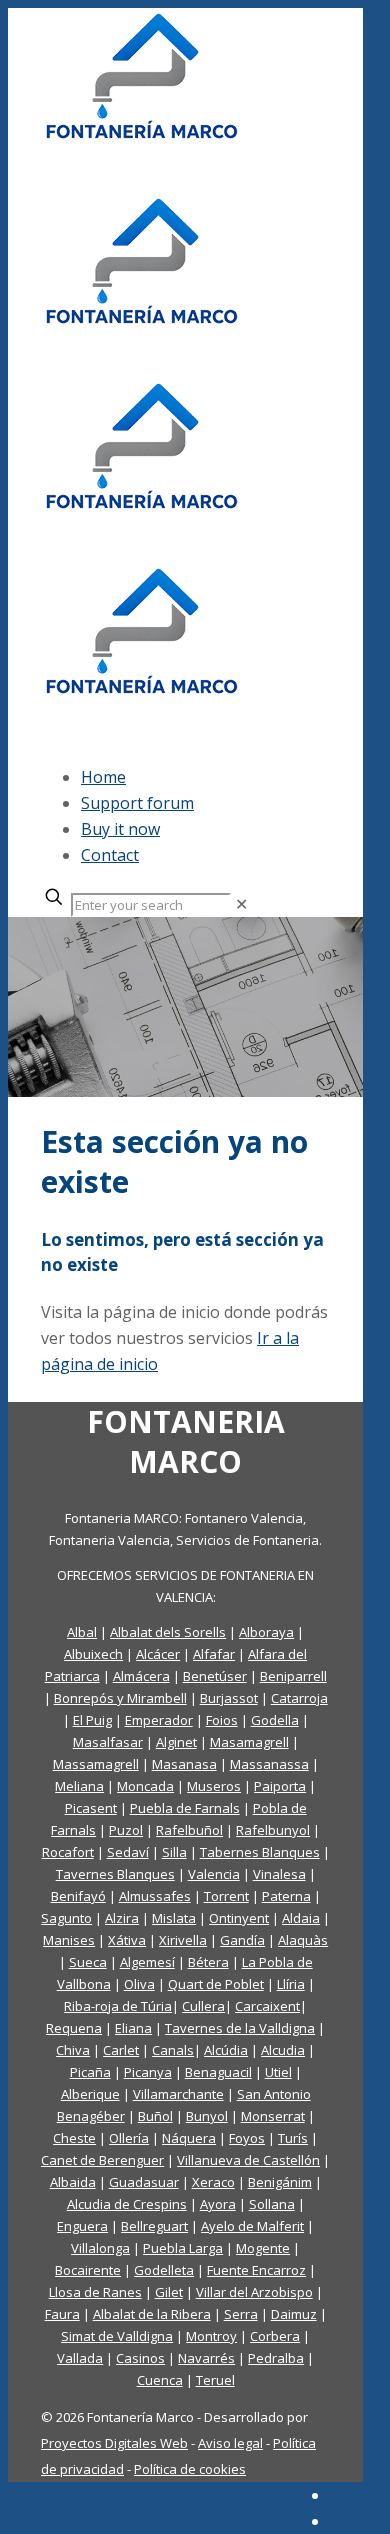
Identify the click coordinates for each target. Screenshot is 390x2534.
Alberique (90, 2094)
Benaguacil (218, 2072)
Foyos (247, 2138)
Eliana (133, 2028)
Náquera (189, 2138)
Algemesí (147, 1962)
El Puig (92, 1720)
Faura (62, 2314)
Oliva (139, 1984)
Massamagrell (96, 1764)
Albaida (73, 2182)
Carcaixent (267, 2006)
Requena (74, 2028)
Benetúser (215, 1676)
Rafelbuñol (189, 1830)
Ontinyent (239, 1918)
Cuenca (160, 2380)
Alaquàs (303, 1940)
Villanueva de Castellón (248, 2160)
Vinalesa (279, 1874)
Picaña (90, 2072)
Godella (275, 1720)
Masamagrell (249, 1742)
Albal (82, 1632)
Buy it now (120, 829)
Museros (214, 1786)
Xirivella (183, 1940)
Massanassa (269, 1764)
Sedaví (128, 1852)
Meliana (79, 1786)
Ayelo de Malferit (252, 2226)
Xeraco (213, 2182)
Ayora (218, 2204)
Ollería (129, 2138)
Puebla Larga (183, 2248)
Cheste (74, 2138)
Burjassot (229, 1698)
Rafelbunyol (273, 1830)
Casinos (140, 2358)
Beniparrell (293, 1676)
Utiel (278, 2072)
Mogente (263, 2248)
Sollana (272, 2204)
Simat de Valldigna (117, 2336)
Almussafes (155, 1896)
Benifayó (78, 1896)
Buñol (155, 2116)
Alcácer (158, 1654)
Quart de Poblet (216, 1984)
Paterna (286, 1896)
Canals (173, 2050)
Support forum (137, 803)
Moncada (145, 1786)
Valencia (214, 1874)
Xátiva (127, 1940)
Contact (110, 855)
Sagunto (66, 1918)
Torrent (226, 1896)
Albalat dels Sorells (168, 1632)
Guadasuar (144, 2182)
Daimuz (294, 2314)
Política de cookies (190, 2469)
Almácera (141, 1676)
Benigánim (280, 2182)
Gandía (242, 1940)
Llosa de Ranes (95, 2292)
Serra (241, 2314)
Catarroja (299, 1698)
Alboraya (266, 1632)
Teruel (215, 2380)
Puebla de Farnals (185, 1808)
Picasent (91, 1808)
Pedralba (276, 2358)
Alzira (122, 1918)
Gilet (169, 2292)
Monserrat (273, 2116)
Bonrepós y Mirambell (120, 1698)
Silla (174, 1852)
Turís (293, 2138)
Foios (222, 1720)
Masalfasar (108, 1742)
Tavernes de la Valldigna (240, 2028)
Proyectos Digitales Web (114, 2443)
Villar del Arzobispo (254, 2292)
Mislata (174, 1918)
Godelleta (164, 2270)
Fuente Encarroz (256, 2270)
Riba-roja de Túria (118, 2006)
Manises (69, 1940)
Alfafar (214, 1654)
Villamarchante (178, 2094)
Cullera (203, 2006)
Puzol (126, 1830)
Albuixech (93, 1654)
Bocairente (88, 2270)
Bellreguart (154, 2226)
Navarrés (206, 2358)
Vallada (80, 2358)
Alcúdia (226, 2050)
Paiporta (280, 1786)
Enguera (82, 2226)
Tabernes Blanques (260, 1852)
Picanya (148, 2072)
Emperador (159, 1720)
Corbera (275, 2336)
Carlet (121, 2050)
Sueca (88, 1962)
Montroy (211, 2336)
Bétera (208, 1962)
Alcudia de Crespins (127, 2204)
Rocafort (68, 1852)
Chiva (73, 2050)
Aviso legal (230, 2443)
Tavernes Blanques (115, 1874)
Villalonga (100, 2248)
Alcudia (283, 2050)
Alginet (176, 1742)
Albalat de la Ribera (152, 2314)
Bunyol (207, 2116)
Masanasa (184, 1764)
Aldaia (301, 1918)
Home (103, 777)
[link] (241, 904)
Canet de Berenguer (102, 2160)
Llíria (291, 1984)
